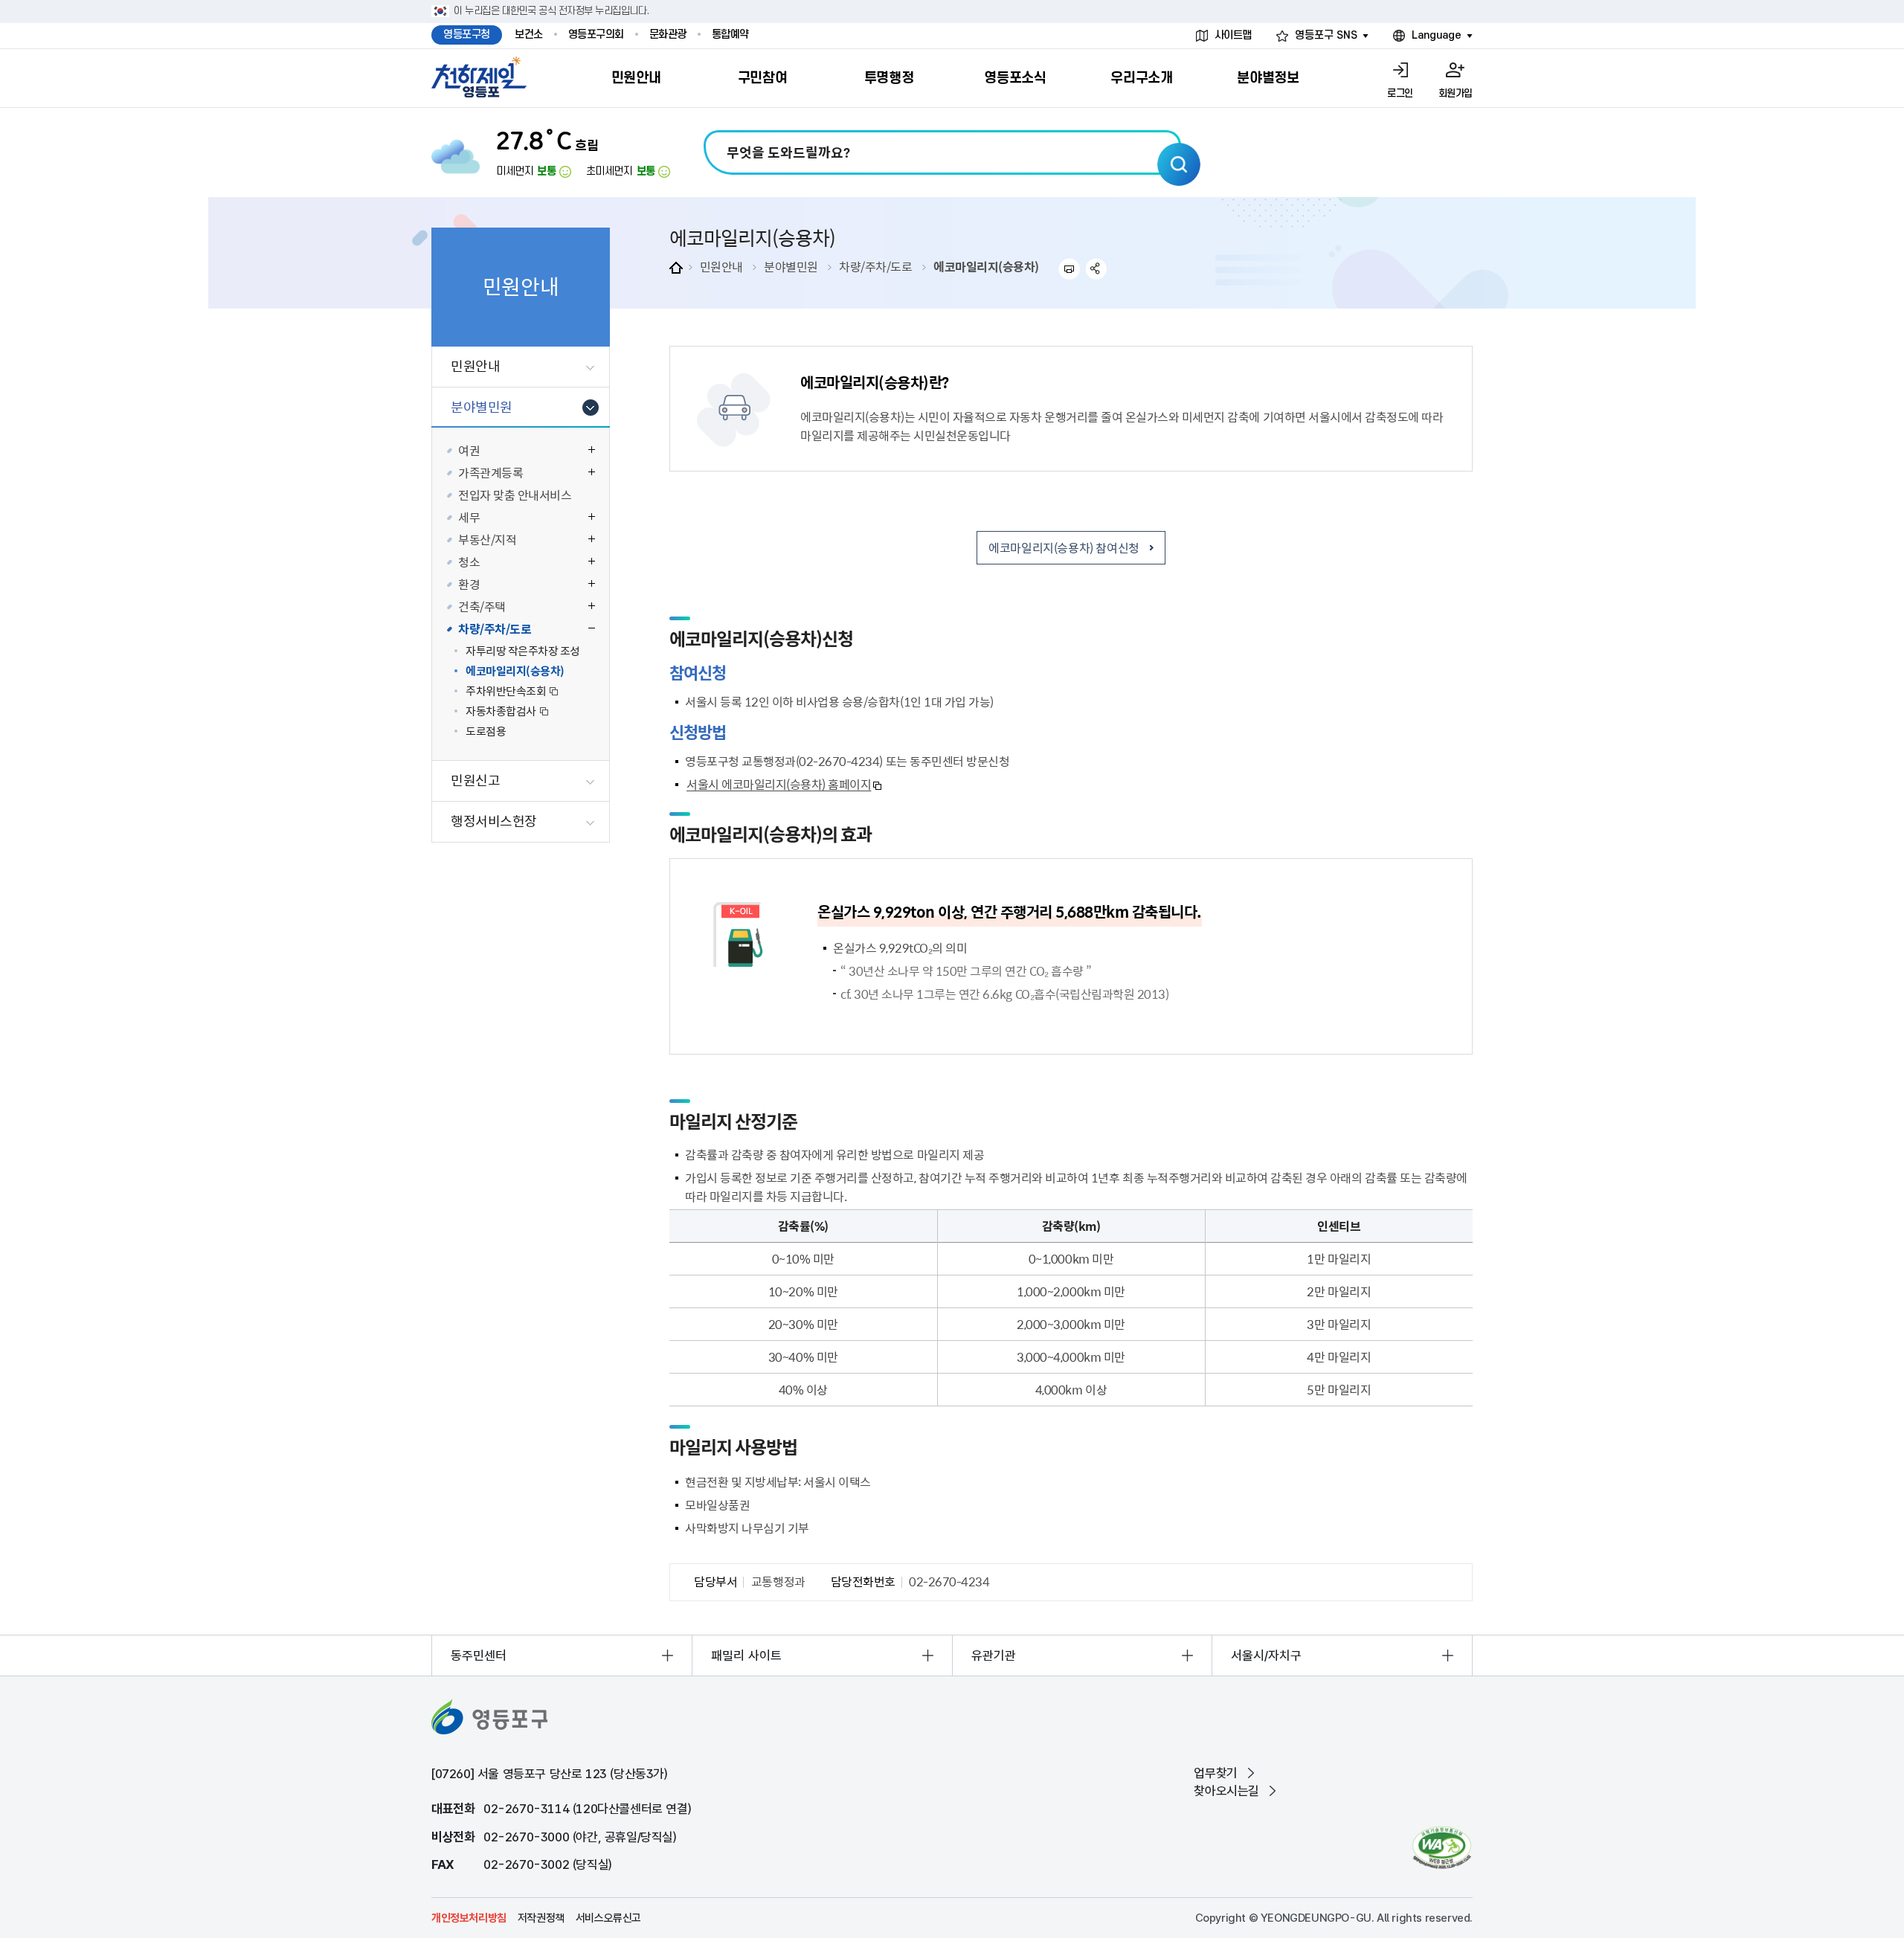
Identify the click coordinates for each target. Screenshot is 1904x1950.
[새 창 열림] (1442, 1848)
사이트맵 (1233, 35)
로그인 (1400, 93)
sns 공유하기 (1097, 269)
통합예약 (730, 35)
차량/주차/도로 (875, 266)
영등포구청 (467, 35)
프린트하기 (1069, 269)
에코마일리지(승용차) (986, 266)
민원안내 (721, 266)
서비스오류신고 (608, 1918)
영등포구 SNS (1326, 35)
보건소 (529, 35)
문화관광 (668, 35)
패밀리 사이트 (746, 1655)
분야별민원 (791, 266)
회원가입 (1456, 93)
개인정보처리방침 (469, 1918)
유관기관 (994, 1655)
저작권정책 (541, 1918)
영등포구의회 (596, 35)
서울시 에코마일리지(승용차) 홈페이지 (779, 784)
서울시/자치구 (1266, 1655)
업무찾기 (1215, 1773)
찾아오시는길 (1226, 1791)
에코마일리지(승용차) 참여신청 (1064, 547)
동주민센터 (479, 1655)
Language (1437, 35)
